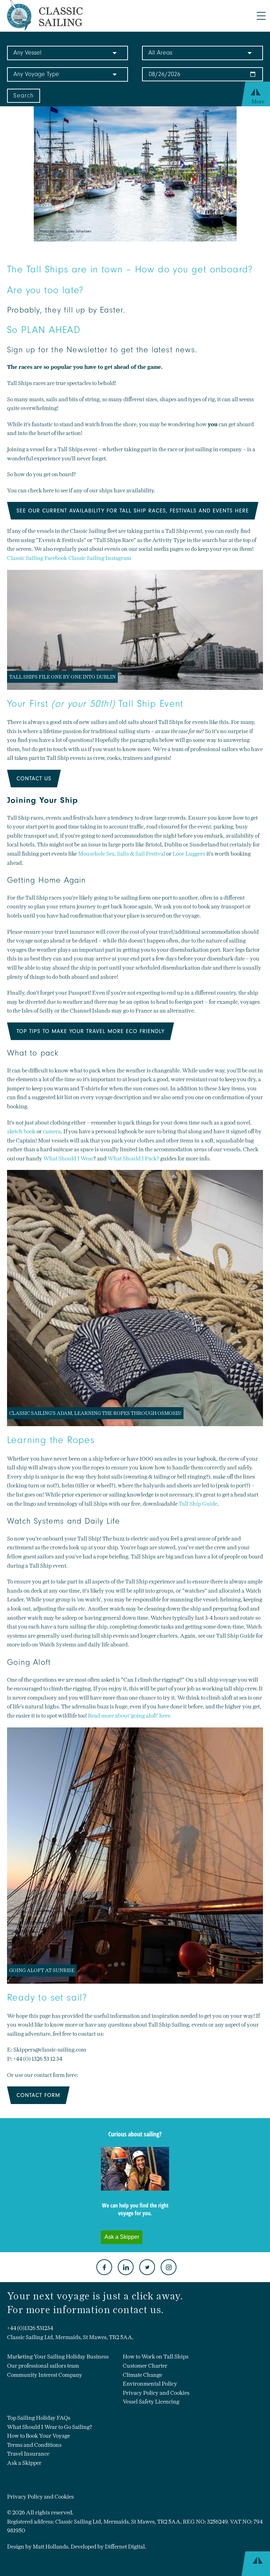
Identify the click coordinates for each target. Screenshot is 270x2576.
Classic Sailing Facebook (37, 558)
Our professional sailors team (43, 2366)
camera (52, 1131)
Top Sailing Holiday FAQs (39, 2418)
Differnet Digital (125, 2547)
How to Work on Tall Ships (156, 2357)
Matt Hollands (50, 2547)
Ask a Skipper (24, 2463)
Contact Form (38, 2095)
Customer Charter (145, 2366)
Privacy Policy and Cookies (156, 2393)
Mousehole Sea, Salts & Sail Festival (122, 854)
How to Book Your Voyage (38, 2436)
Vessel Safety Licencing (151, 2402)
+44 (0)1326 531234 (30, 2328)
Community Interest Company (45, 2375)
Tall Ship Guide (198, 1504)
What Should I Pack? (133, 1158)
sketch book (21, 1131)
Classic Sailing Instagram (100, 558)
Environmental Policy (150, 2384)
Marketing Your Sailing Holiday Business (58, 2357)
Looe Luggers (189, 854)
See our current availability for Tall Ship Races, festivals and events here (133, 511)
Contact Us (34, 779)
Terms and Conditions (34, 2445)
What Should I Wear (68, 1158)
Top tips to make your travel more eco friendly (91, 1031)
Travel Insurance (28, 2454)
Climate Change (142, 2375)
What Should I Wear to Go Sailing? (50, 2427)
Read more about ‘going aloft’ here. (130, 1716)
